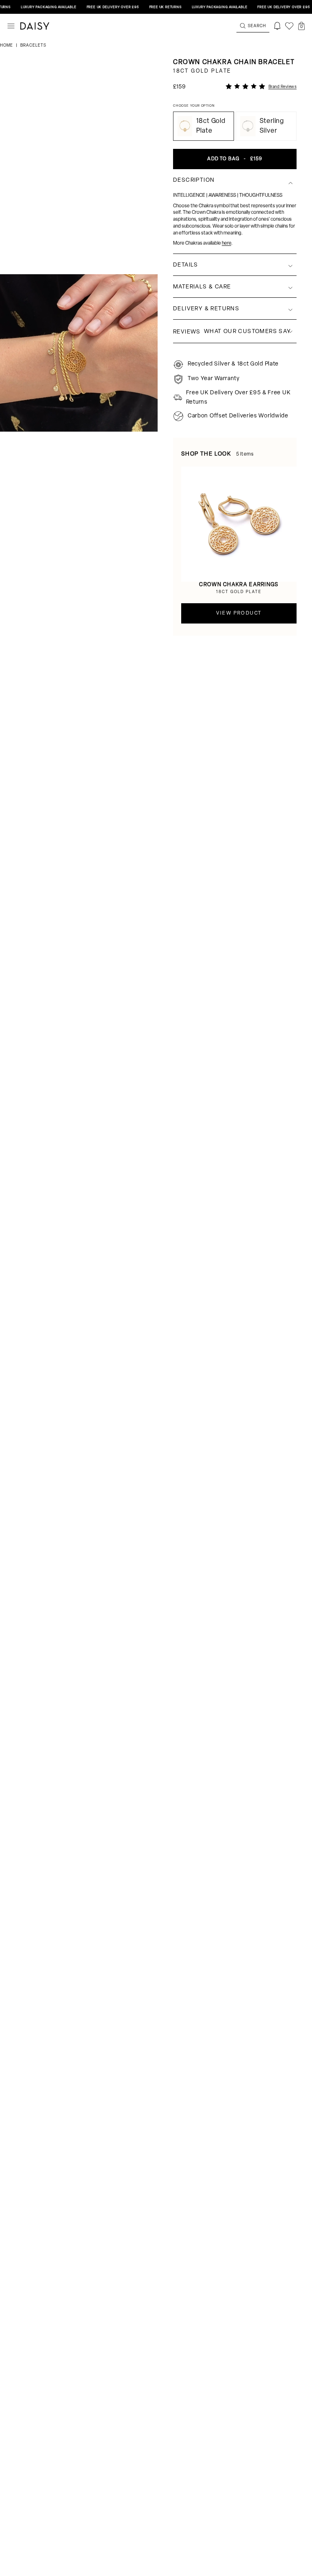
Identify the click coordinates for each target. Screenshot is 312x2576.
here (226, 243)
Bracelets (33, 46)
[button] (301, 26)
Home (7, 46)
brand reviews (283, 87)
